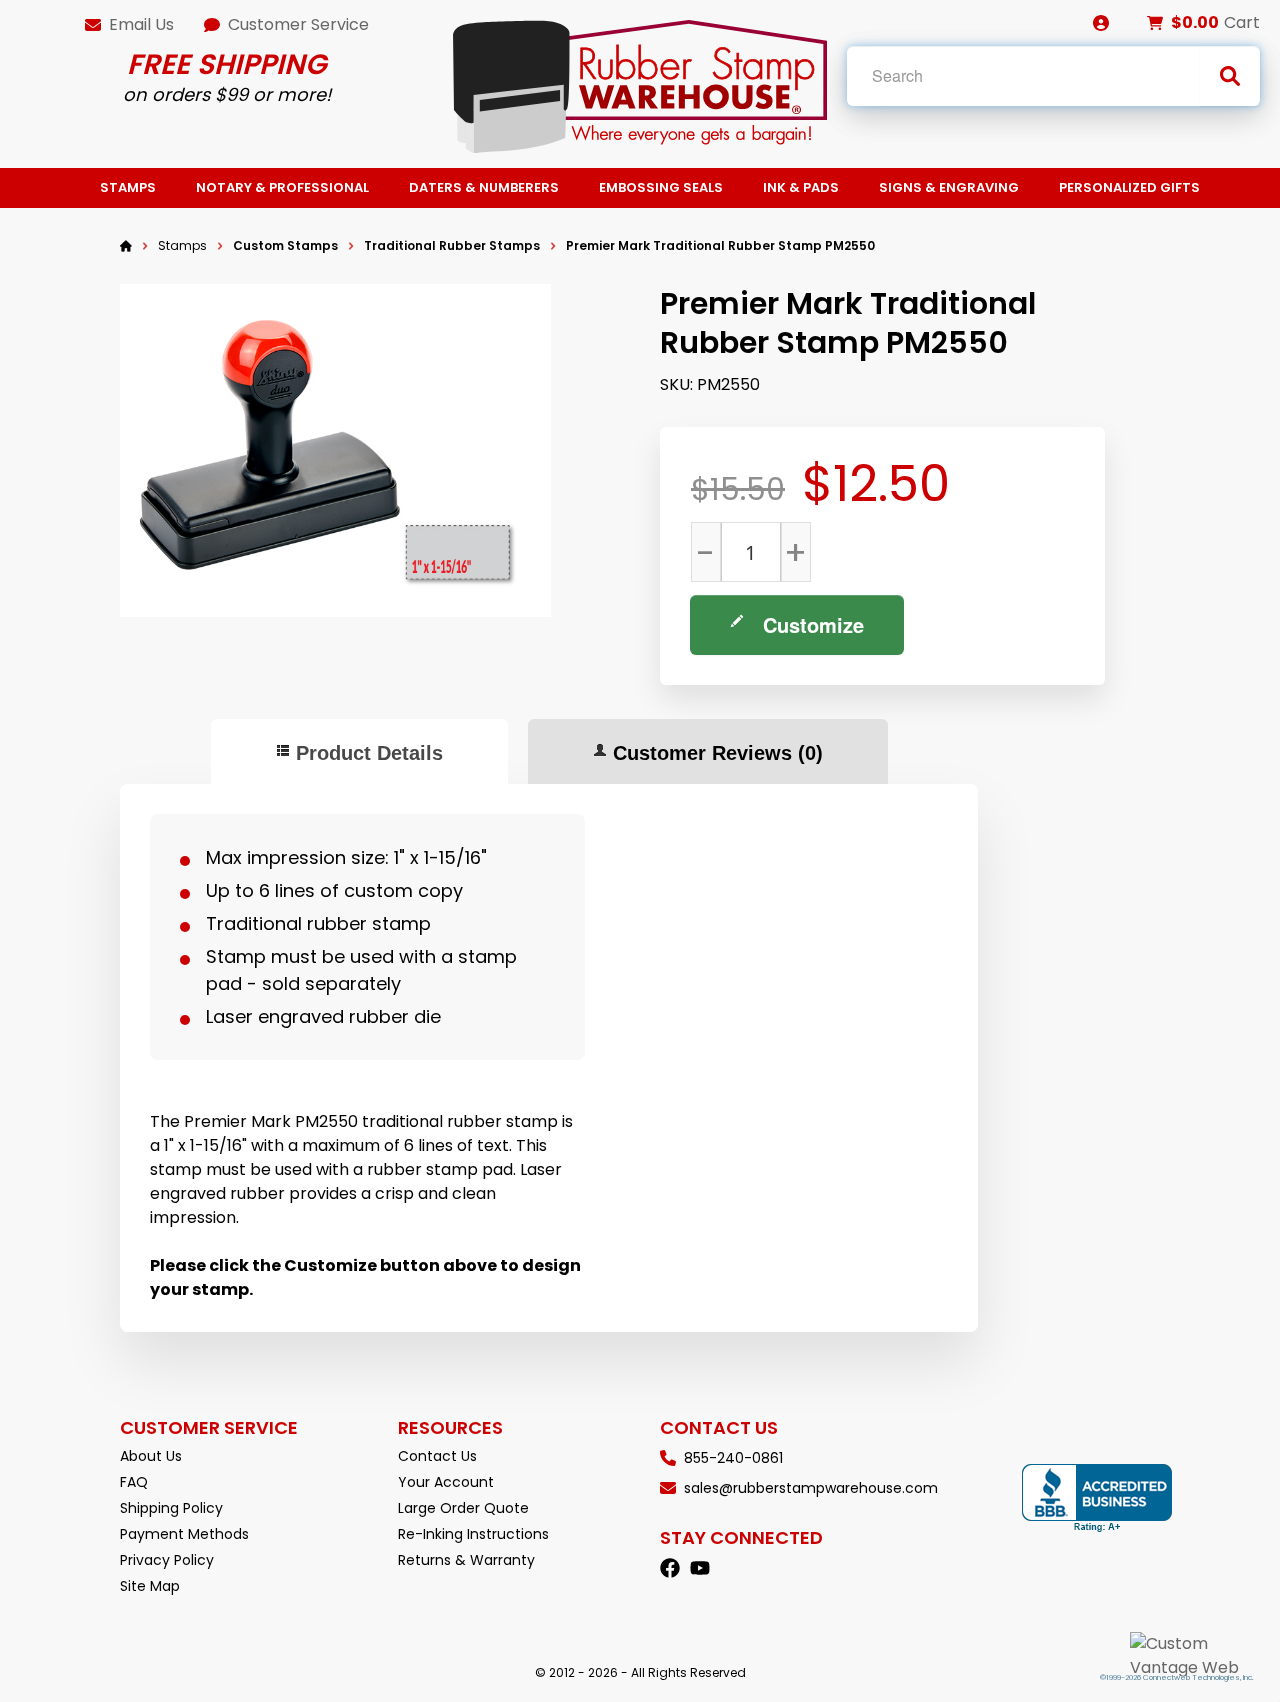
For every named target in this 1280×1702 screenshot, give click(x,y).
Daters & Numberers (484, 187)
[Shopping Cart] (1155, 23)
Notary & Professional (282, 187)
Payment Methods (184, 1534)
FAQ (134, 1482)
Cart (1242, 22)
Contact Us (437, 1456)
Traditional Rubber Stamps (452, 245)
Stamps (128, 187)
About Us (151, 1456)
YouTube (700, 1568)
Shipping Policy (171, 1508)
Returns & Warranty (466, 1560)
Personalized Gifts (1129, 187)
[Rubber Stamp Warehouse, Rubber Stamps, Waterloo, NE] (1097, 1498)
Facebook (670, 1568)
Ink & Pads (801, 187)
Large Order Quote (463, 1508)
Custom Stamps (285, 245)
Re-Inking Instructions (473, 1534)
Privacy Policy (167, 1560)
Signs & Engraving (949, 187)
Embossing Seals (661, 187)
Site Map (150, 1586)
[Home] (126, 246)
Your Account (446, 1482)
